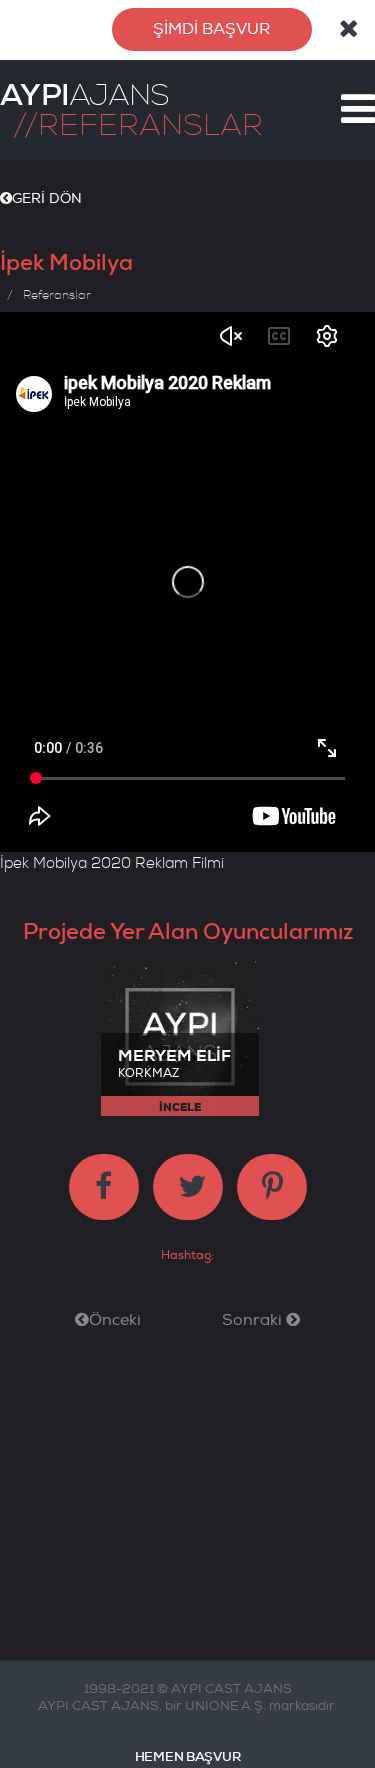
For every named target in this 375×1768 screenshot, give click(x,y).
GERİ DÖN (47, 198)
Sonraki (254, 1320)
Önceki (115, 1320)
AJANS (84, 95)
